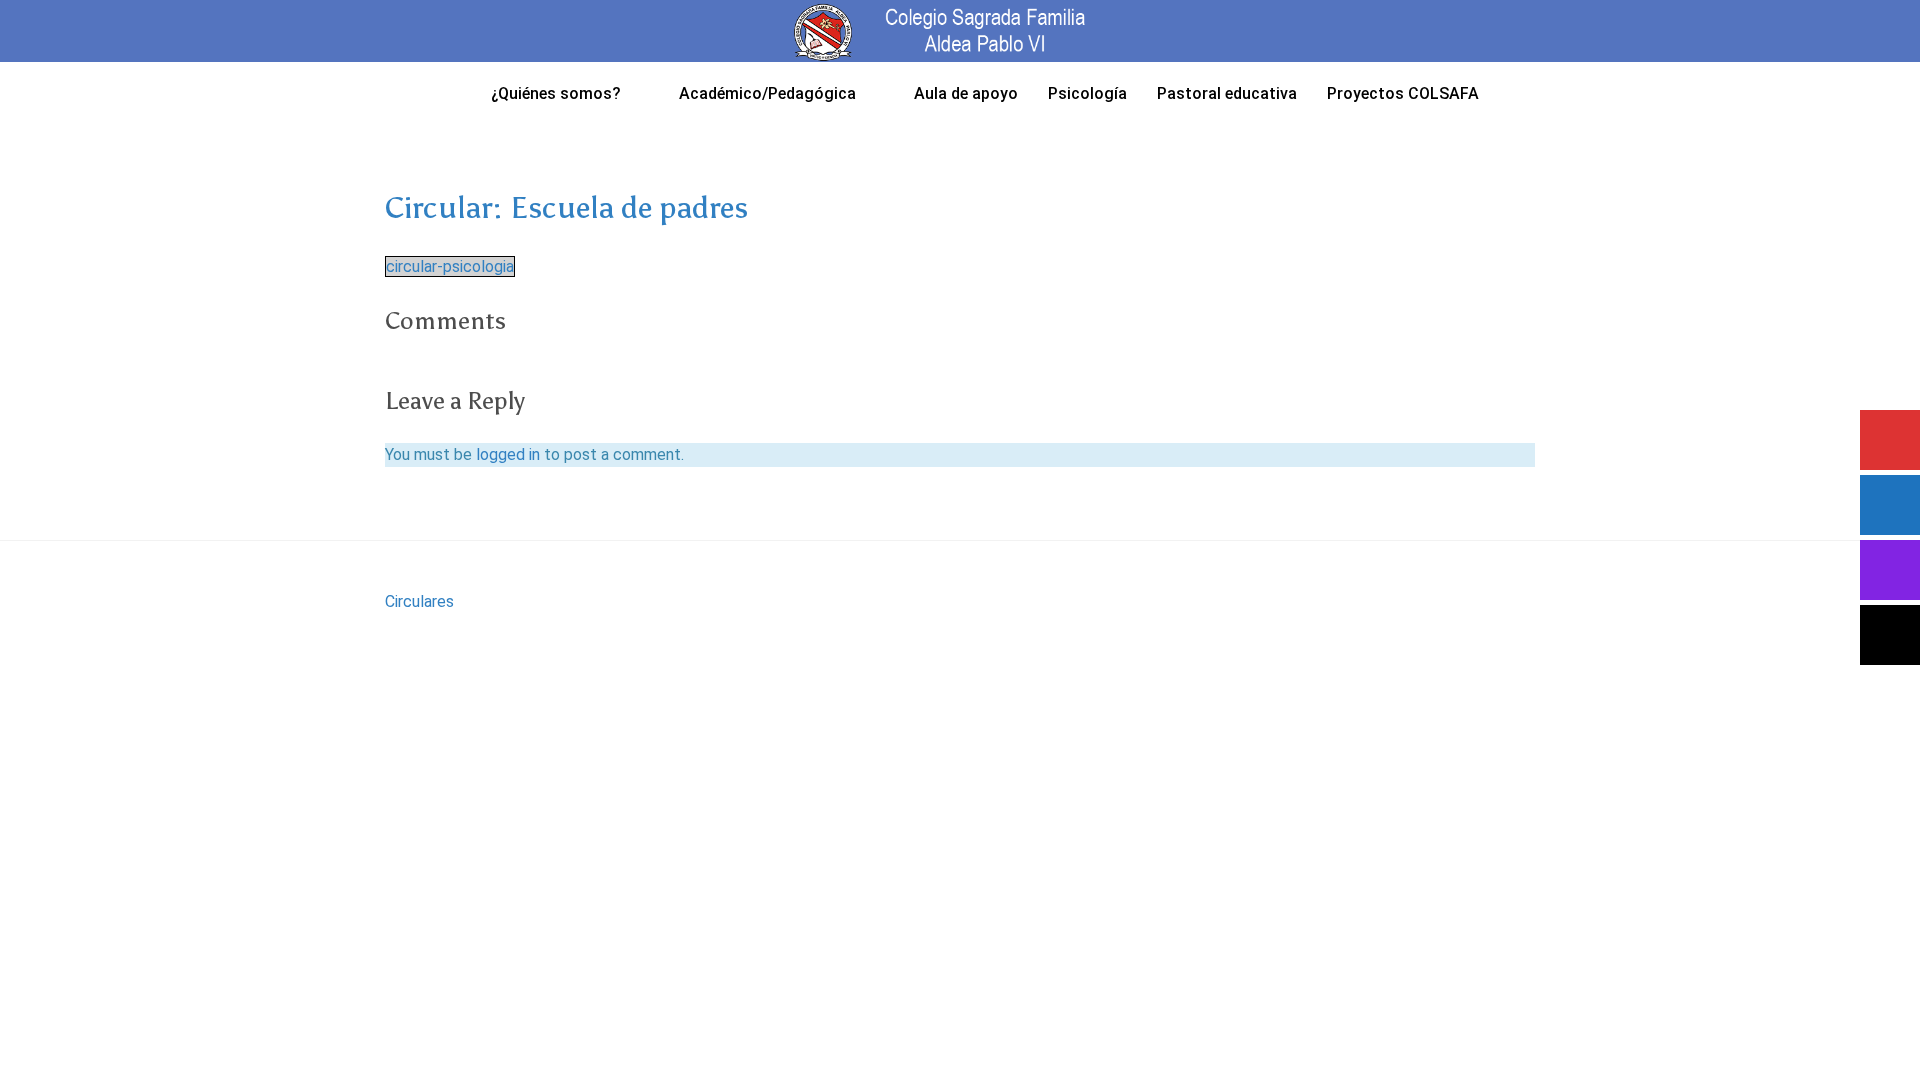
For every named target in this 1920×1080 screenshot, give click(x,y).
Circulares (419, 601)
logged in (508, 454)
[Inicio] (450, 93)
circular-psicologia (450, 266)
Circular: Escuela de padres (566, 207)
